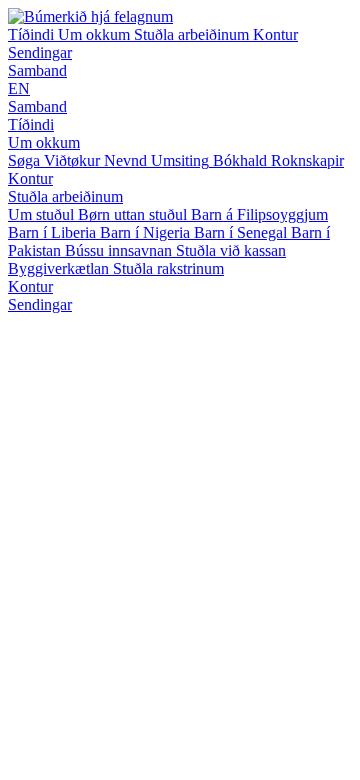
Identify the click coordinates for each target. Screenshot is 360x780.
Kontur (275, 34)
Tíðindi (33, 34)
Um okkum (96, 34)
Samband (37, 70)
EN (19, 88)
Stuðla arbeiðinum (193, 34)
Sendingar (40, 52)
